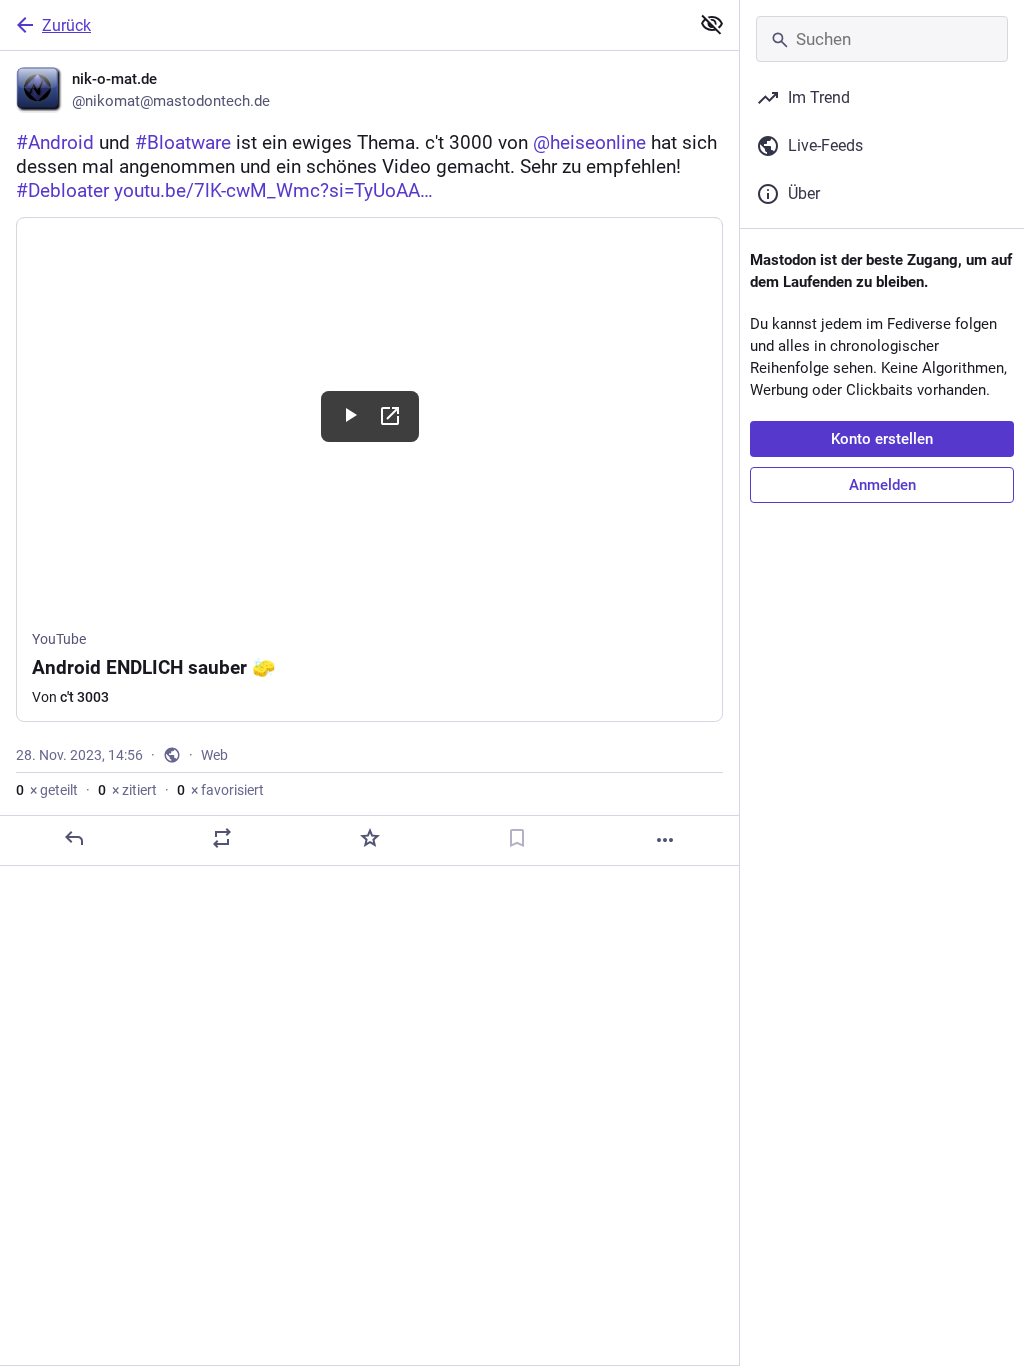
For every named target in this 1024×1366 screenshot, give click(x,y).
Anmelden (882, 485)
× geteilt (47, 790)
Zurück (66, 25)
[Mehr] (665, 840)
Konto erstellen (882, 439)
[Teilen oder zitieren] (222, 838)
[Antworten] (74, 838)
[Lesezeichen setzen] (517, 838)
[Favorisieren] (370, 838)
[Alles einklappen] (712, 24)
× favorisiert (220, 790)
